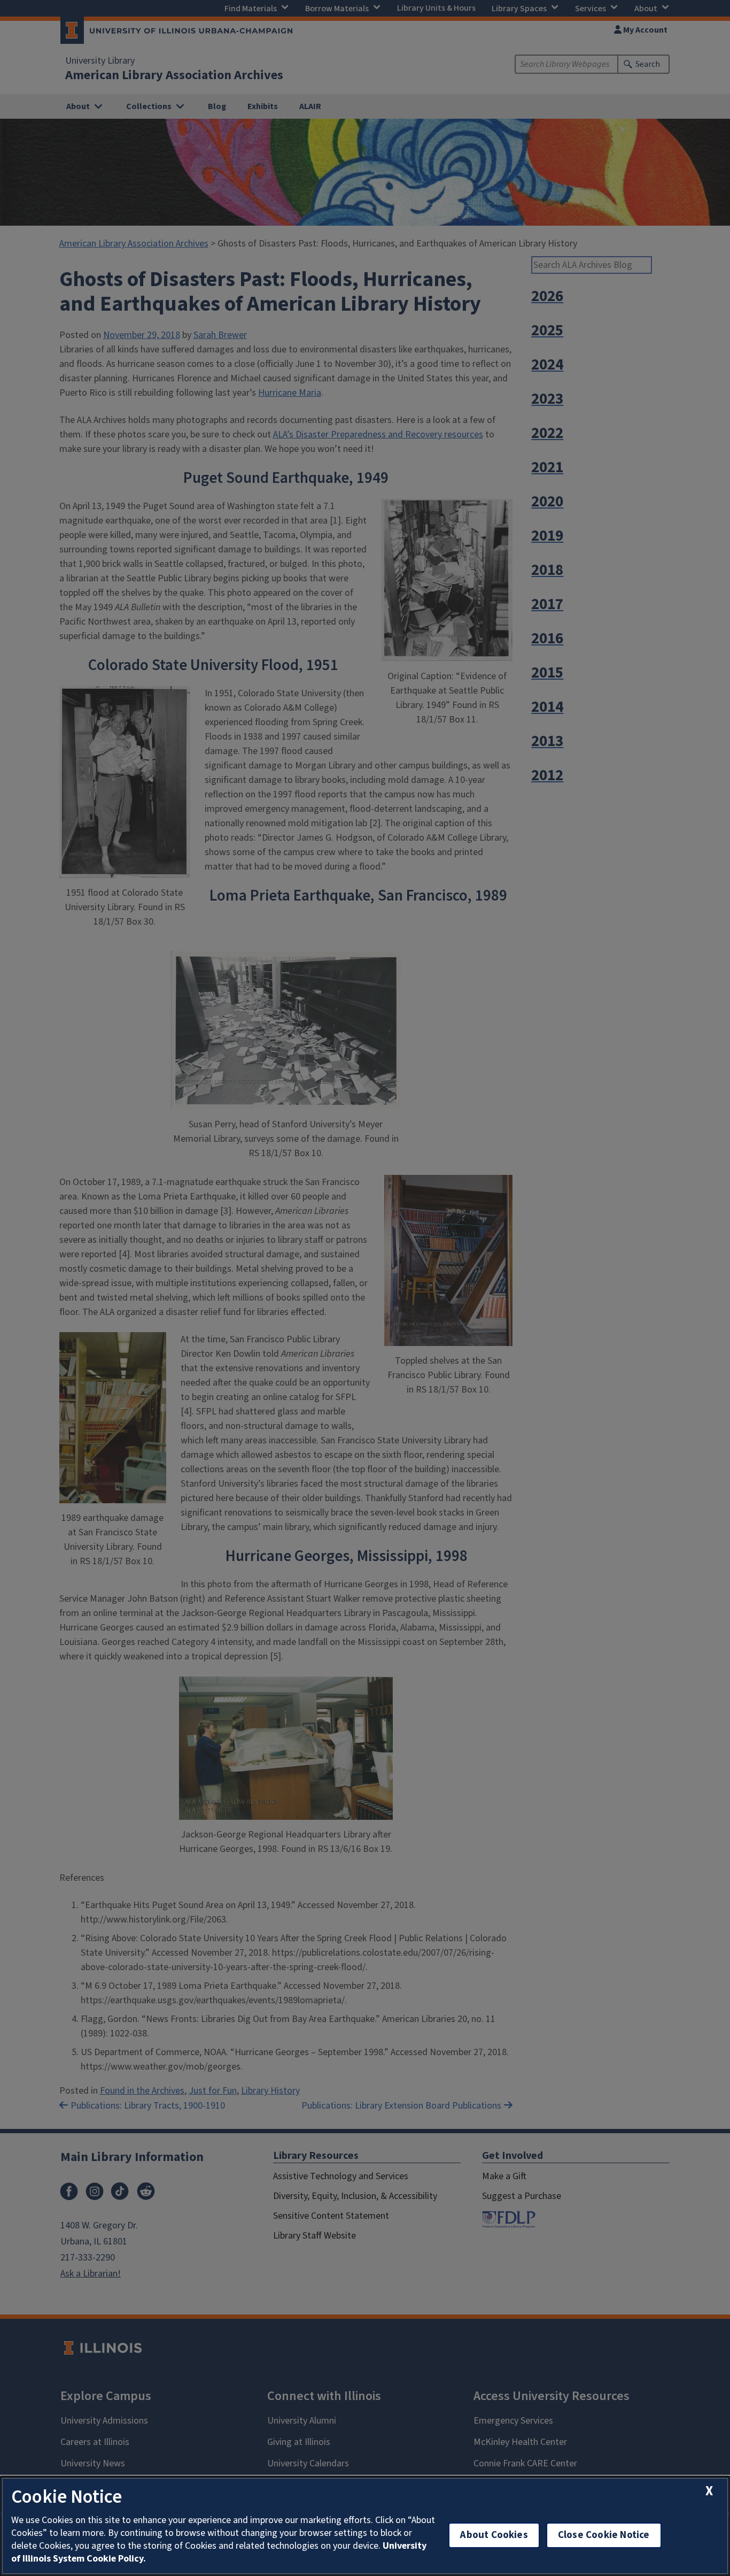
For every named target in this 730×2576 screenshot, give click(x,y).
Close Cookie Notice (604, 2535)
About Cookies (494, 2535)
